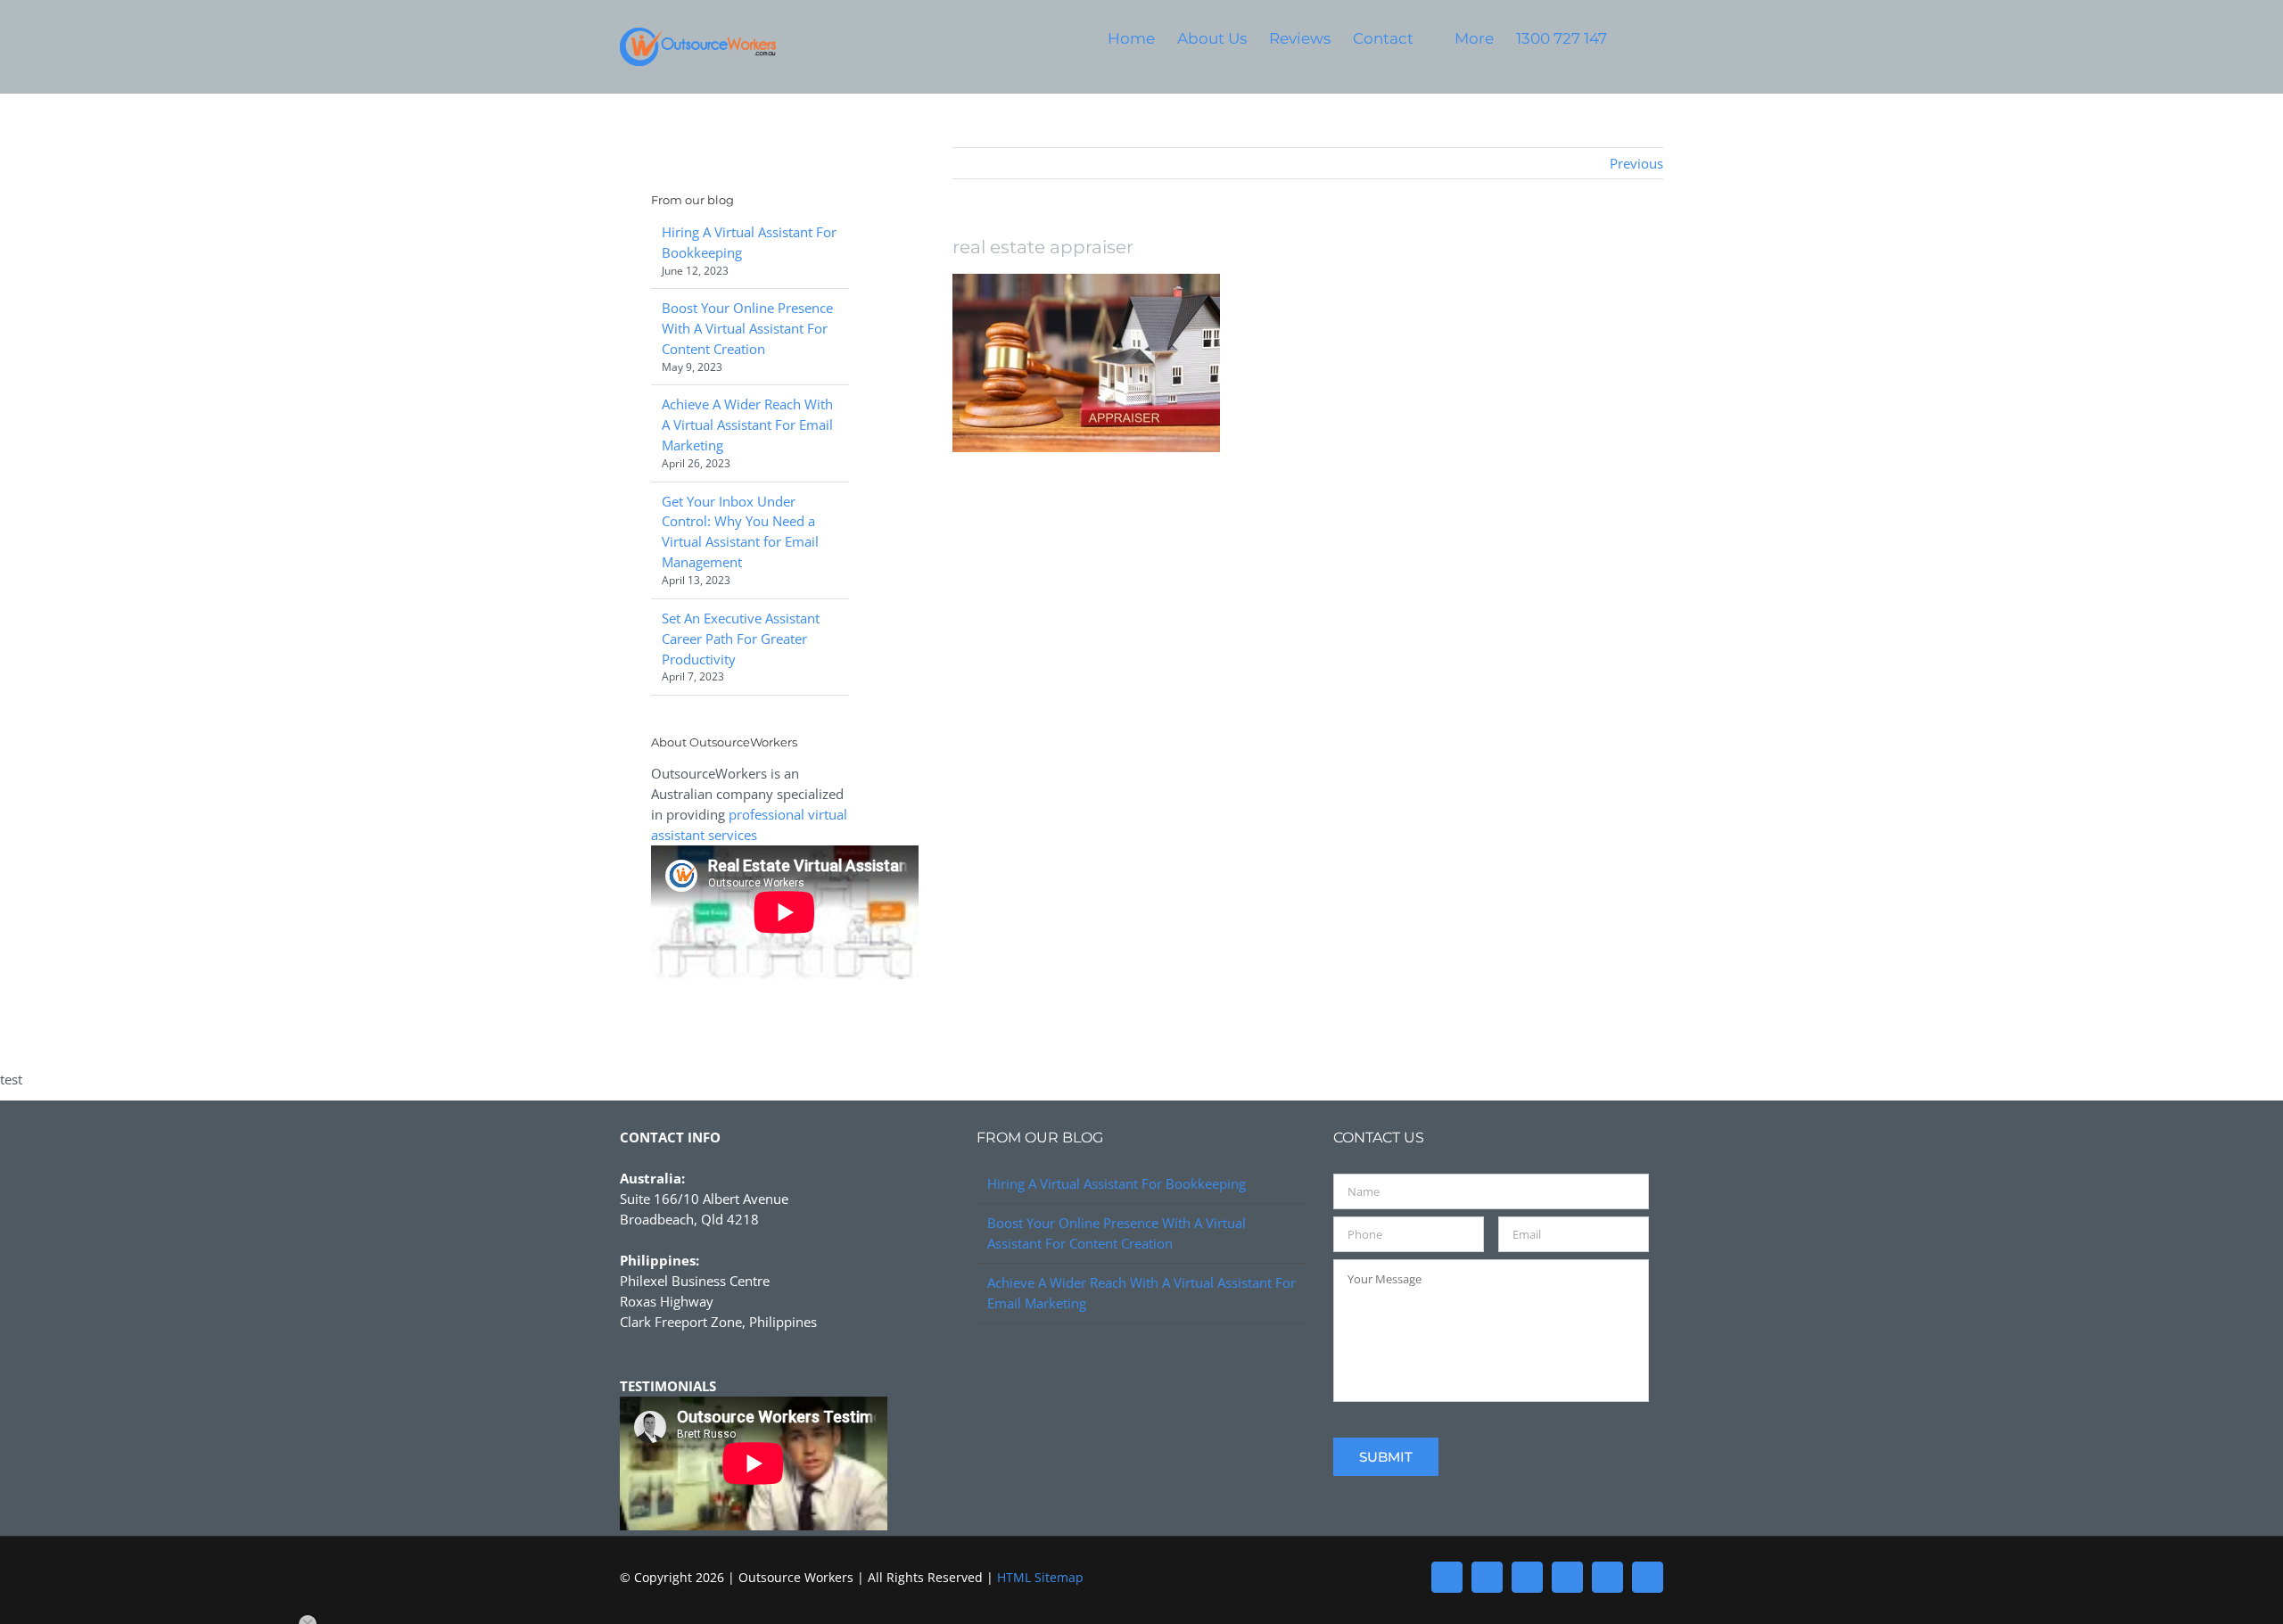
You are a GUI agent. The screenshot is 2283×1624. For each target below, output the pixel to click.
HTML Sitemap (1040, 1577)
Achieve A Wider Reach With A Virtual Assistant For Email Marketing (747, 425)
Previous (1636, 163)
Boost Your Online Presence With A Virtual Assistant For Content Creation (747, 328)
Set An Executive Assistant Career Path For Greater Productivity (741, 639)
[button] (1635, 38)
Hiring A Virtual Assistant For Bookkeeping (1117, 1183)
